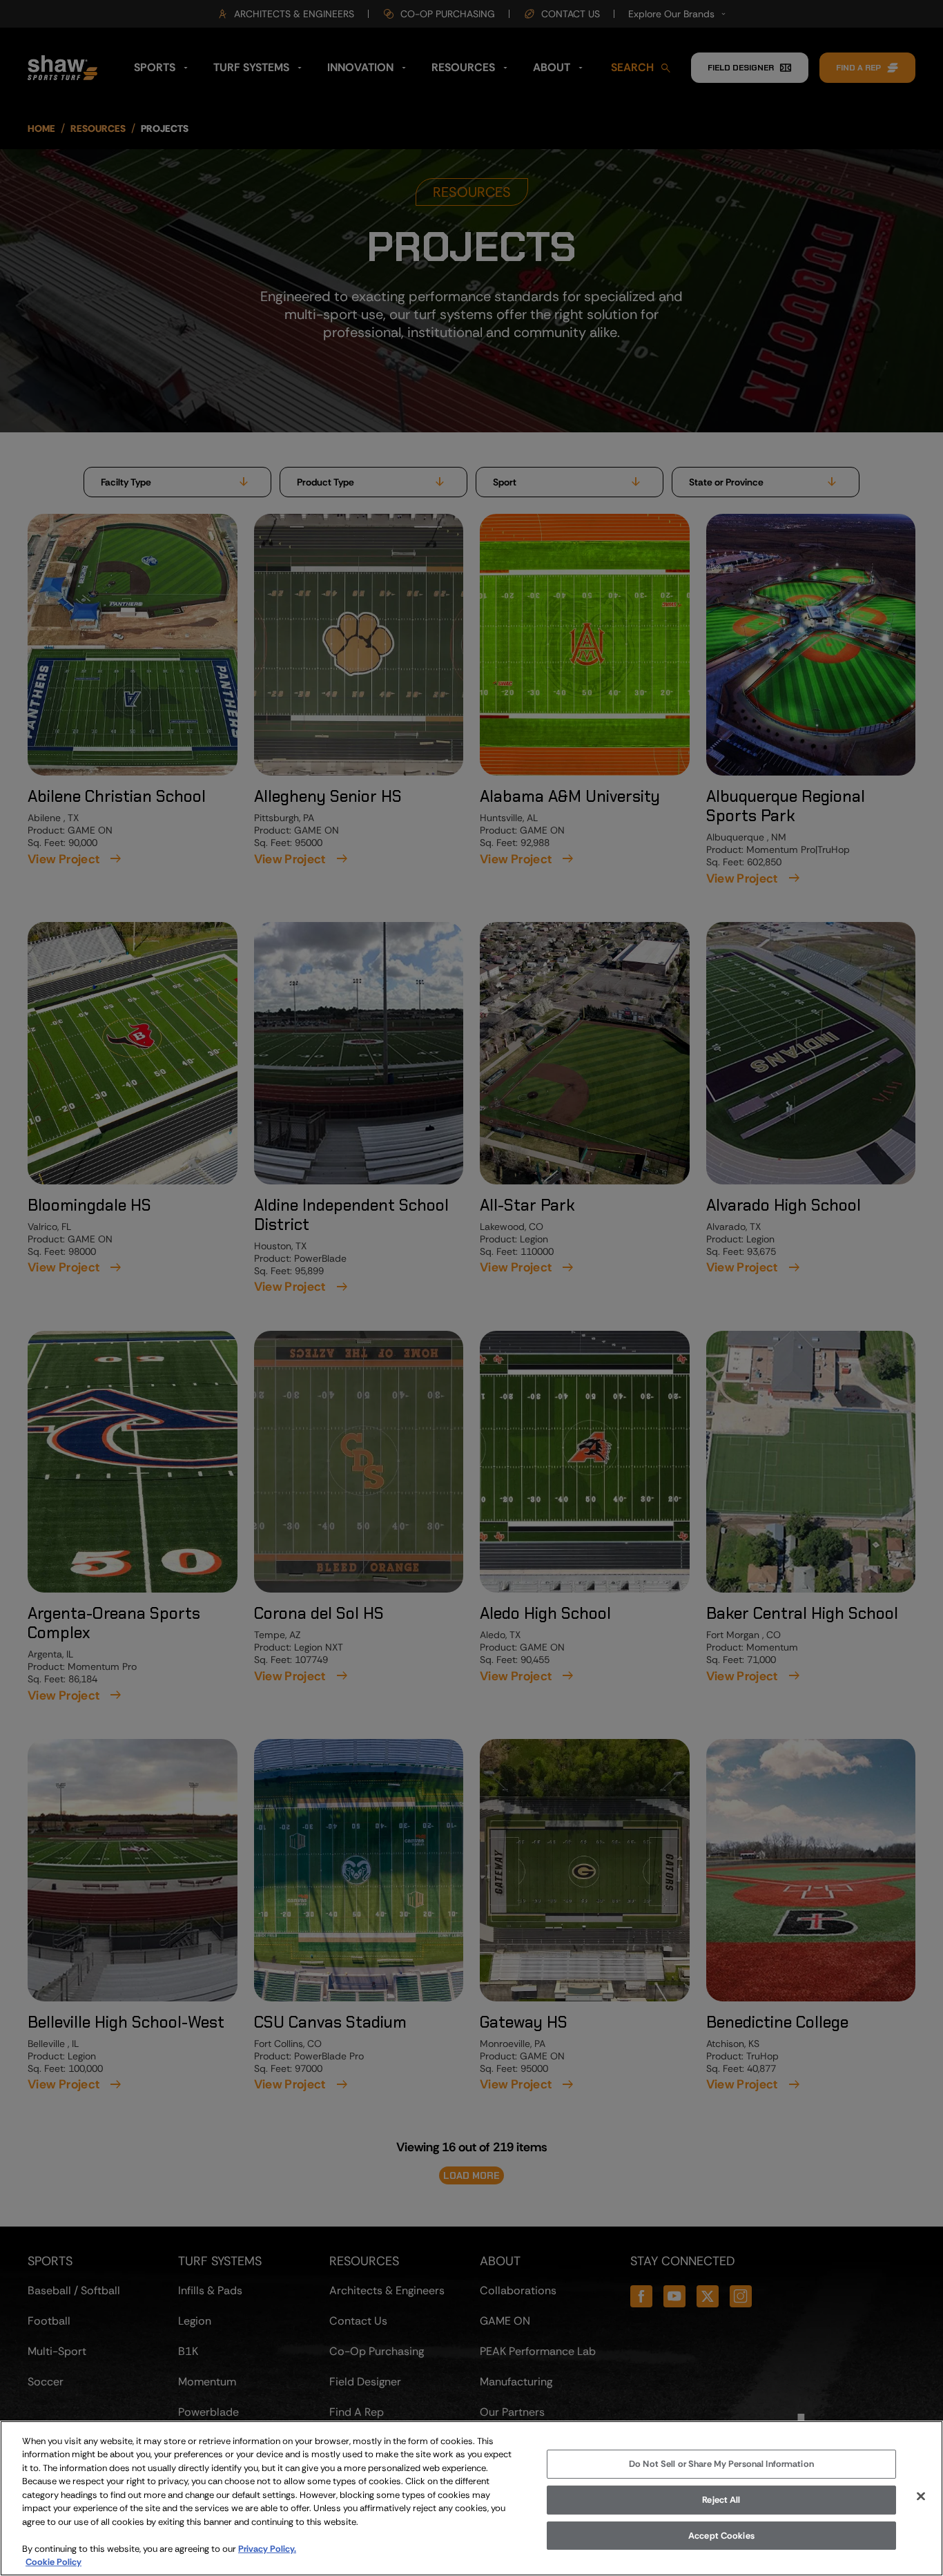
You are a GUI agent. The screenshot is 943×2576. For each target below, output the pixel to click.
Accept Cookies (721, 2536)
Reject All (721, 2500)
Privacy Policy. (267, 2549)
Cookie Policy (54, 2562)
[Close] (921, 2497)
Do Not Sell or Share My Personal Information (721, 2464)
